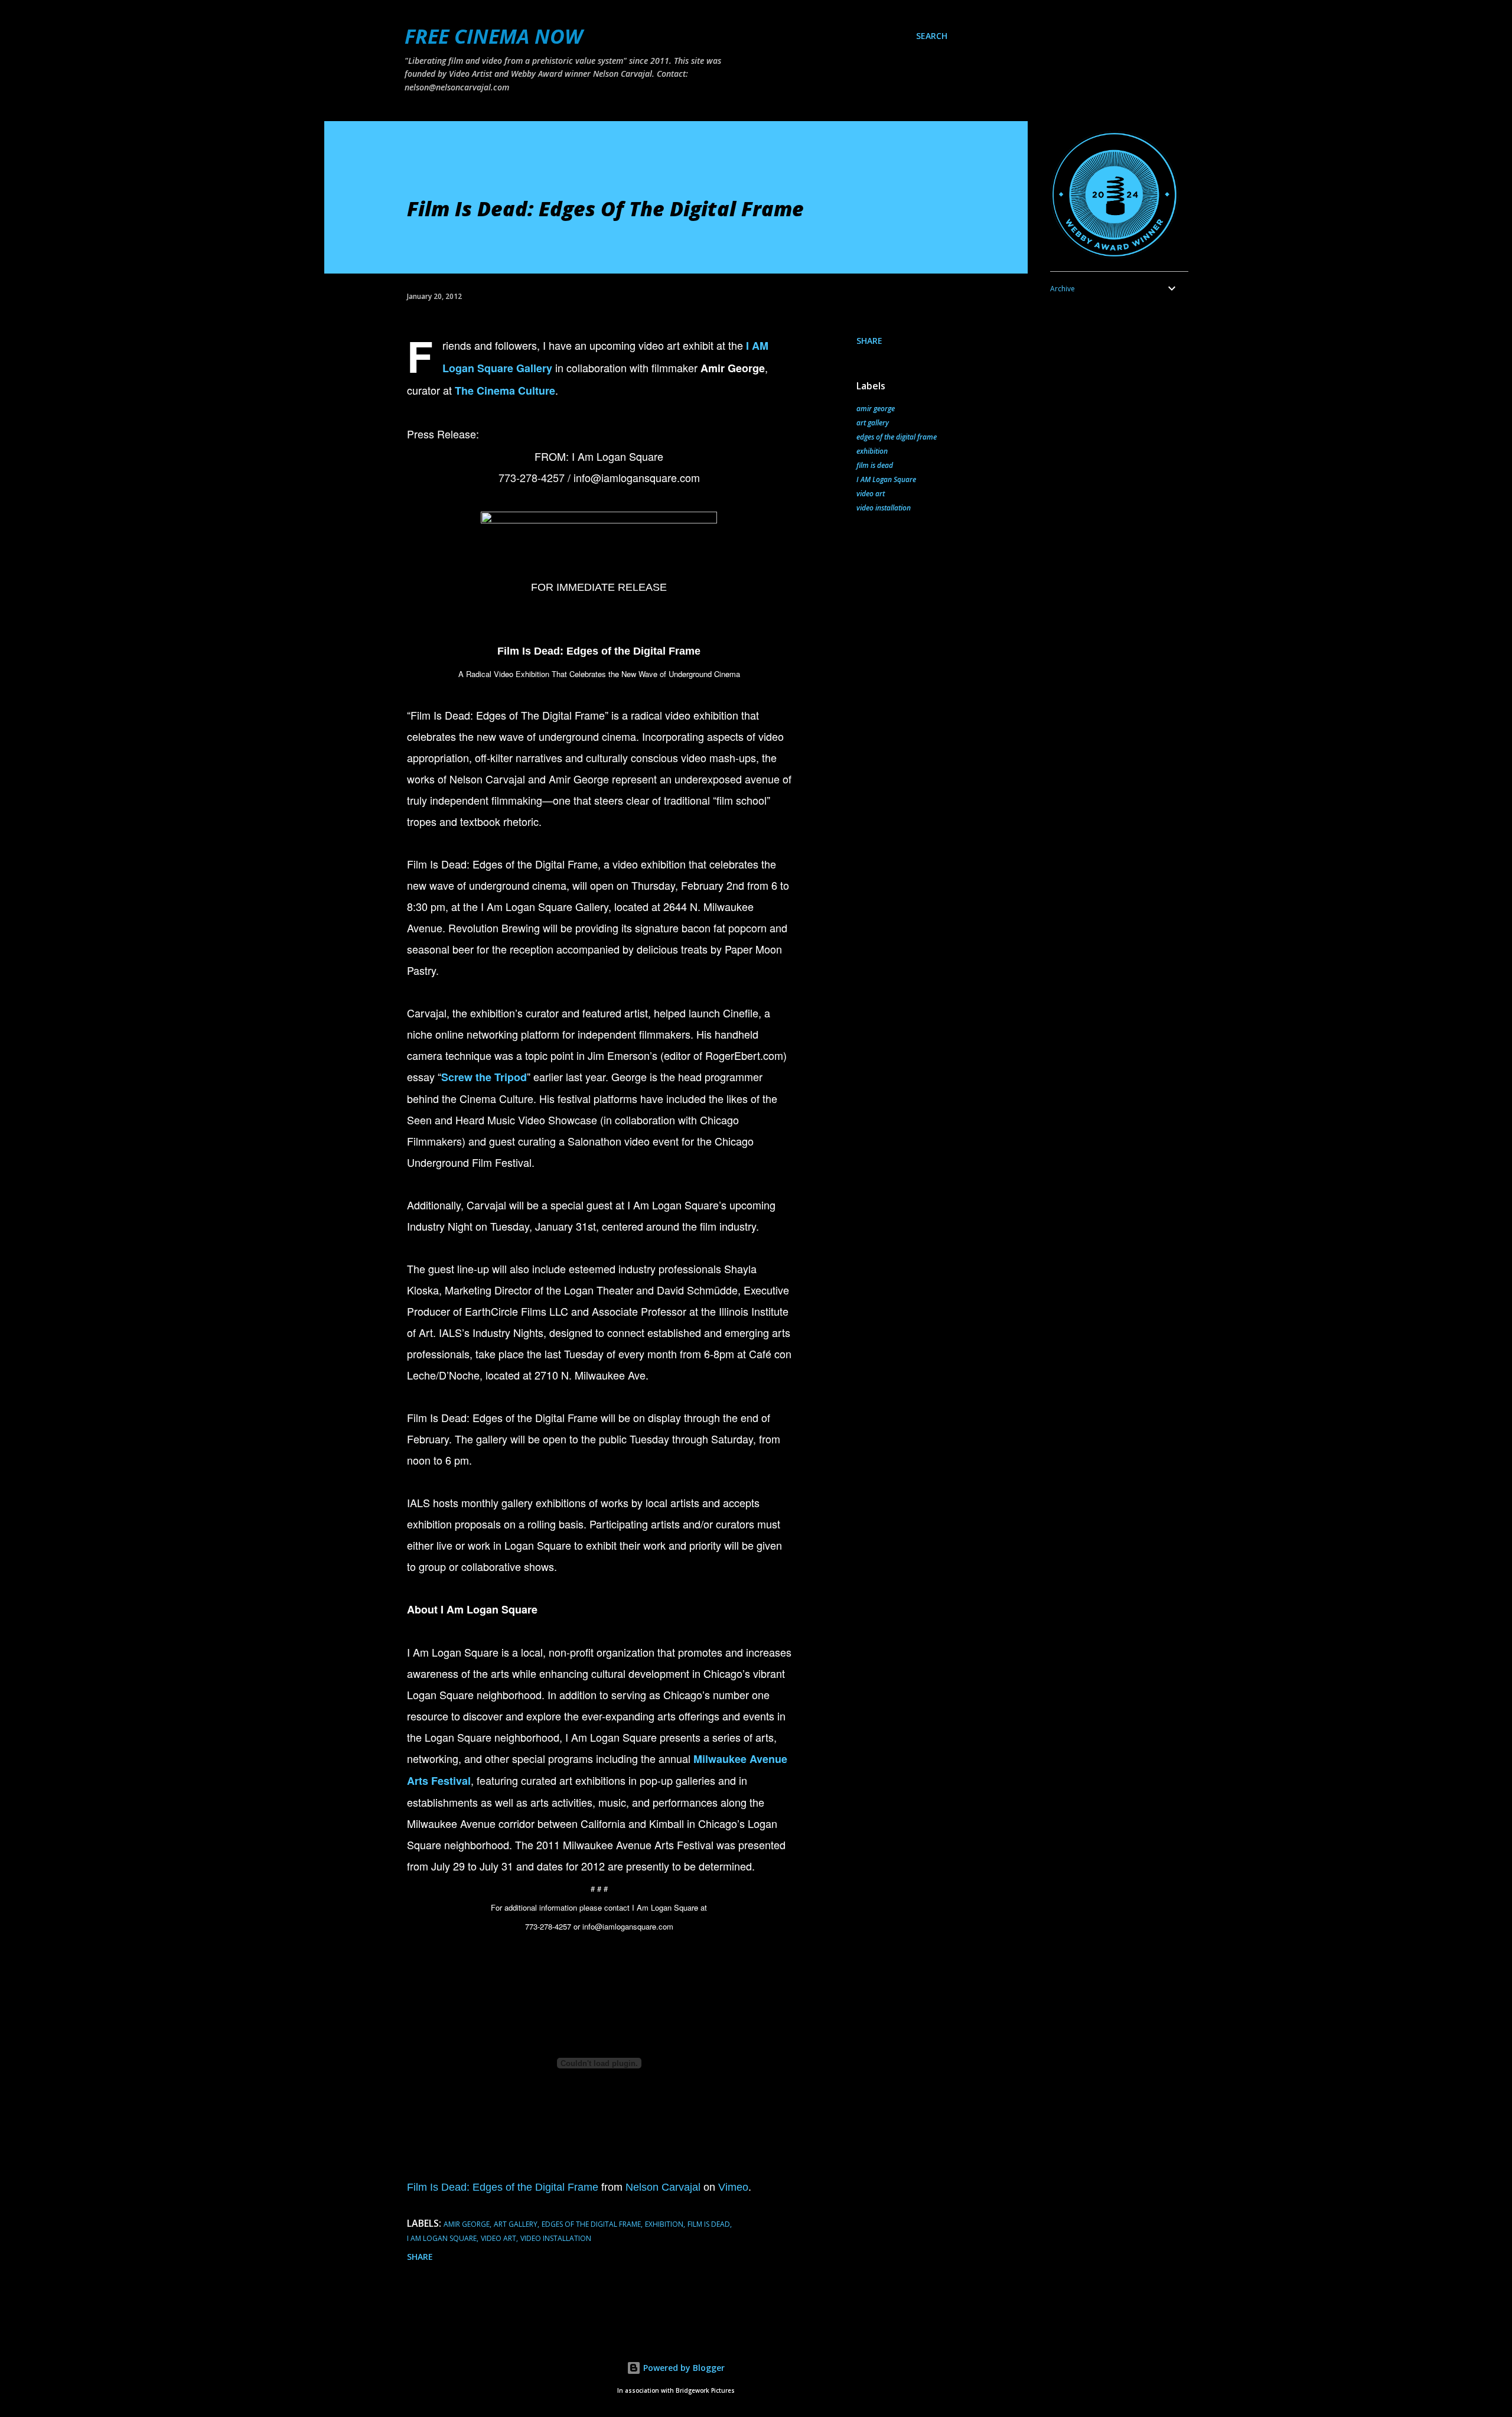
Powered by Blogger (683, 2368)
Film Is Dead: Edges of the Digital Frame (503, 2187)
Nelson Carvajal (663, 2187)
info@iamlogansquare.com (637, 477)
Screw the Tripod (484, 1077)
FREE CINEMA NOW (493, 36)
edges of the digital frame (897, 437)
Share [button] (869, 341)
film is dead (875, 465)
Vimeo (733, 2187)
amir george (876, 409)
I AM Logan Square (886, 479)
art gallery (873, 423)
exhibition (872, 451)
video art (871, 494)
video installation (884, 508)
